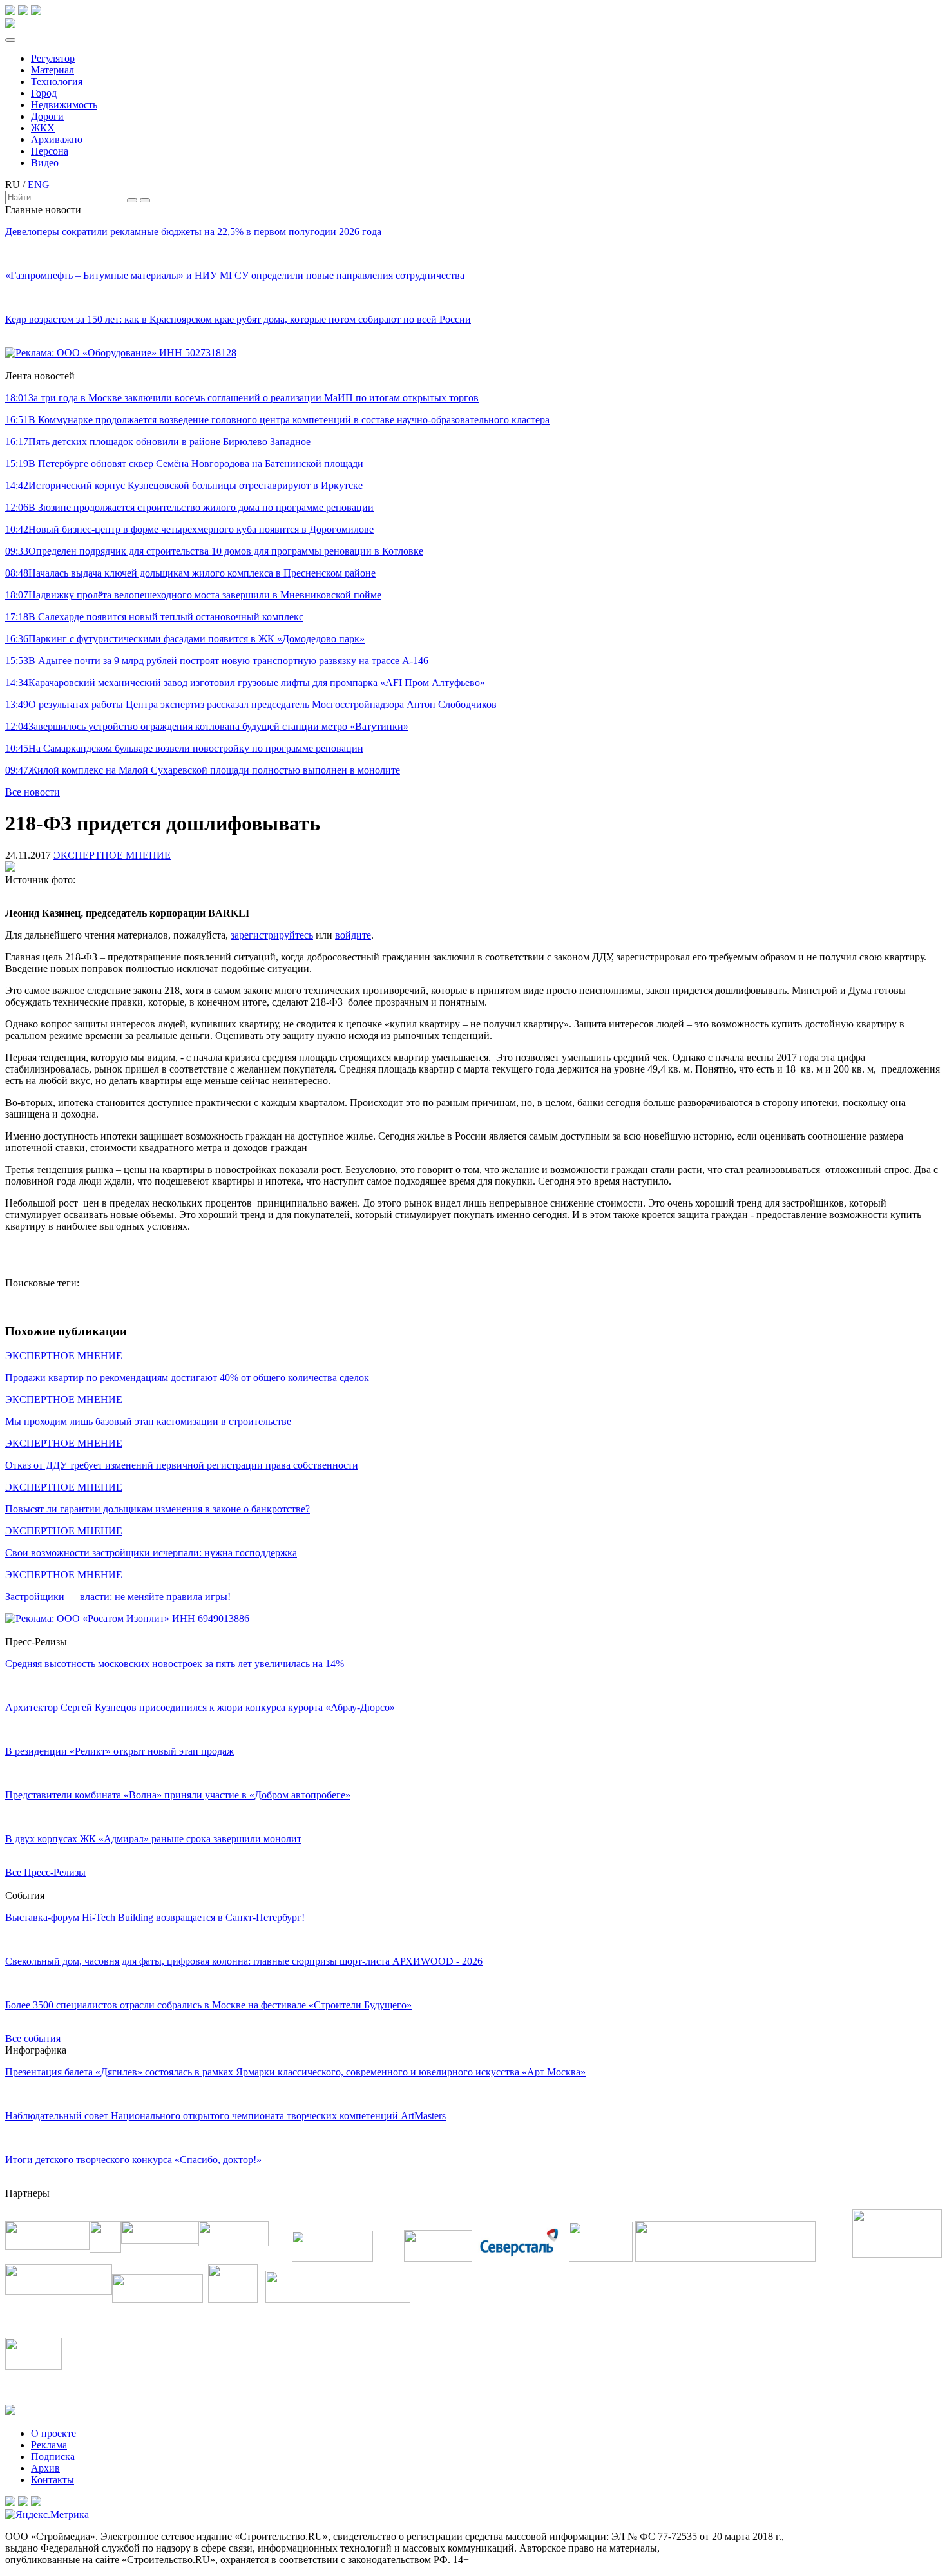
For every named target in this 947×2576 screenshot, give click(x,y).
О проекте (53, 2433)
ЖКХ (43, 128)
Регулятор (53, 58)
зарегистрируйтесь (272, 935)
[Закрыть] (145, 200)
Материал (53, 70)
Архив (45, 2468)
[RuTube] (23, 12)
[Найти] (132, 200)
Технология (57, 81)
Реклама (49, 2445)
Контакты (53, 2480)
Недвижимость (64, 105)
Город (44, 93)
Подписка (53, 2457)
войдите (353, 935)
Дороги (47, 116)
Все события (33, 2038)
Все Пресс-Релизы (45, 1872)
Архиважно (57, 139)
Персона (50, 151)
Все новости (33, 792)
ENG (39, 185)
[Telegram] (10, 12)
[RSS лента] (36, 12)
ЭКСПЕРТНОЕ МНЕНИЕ (112, 855)
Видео (45, 163)
